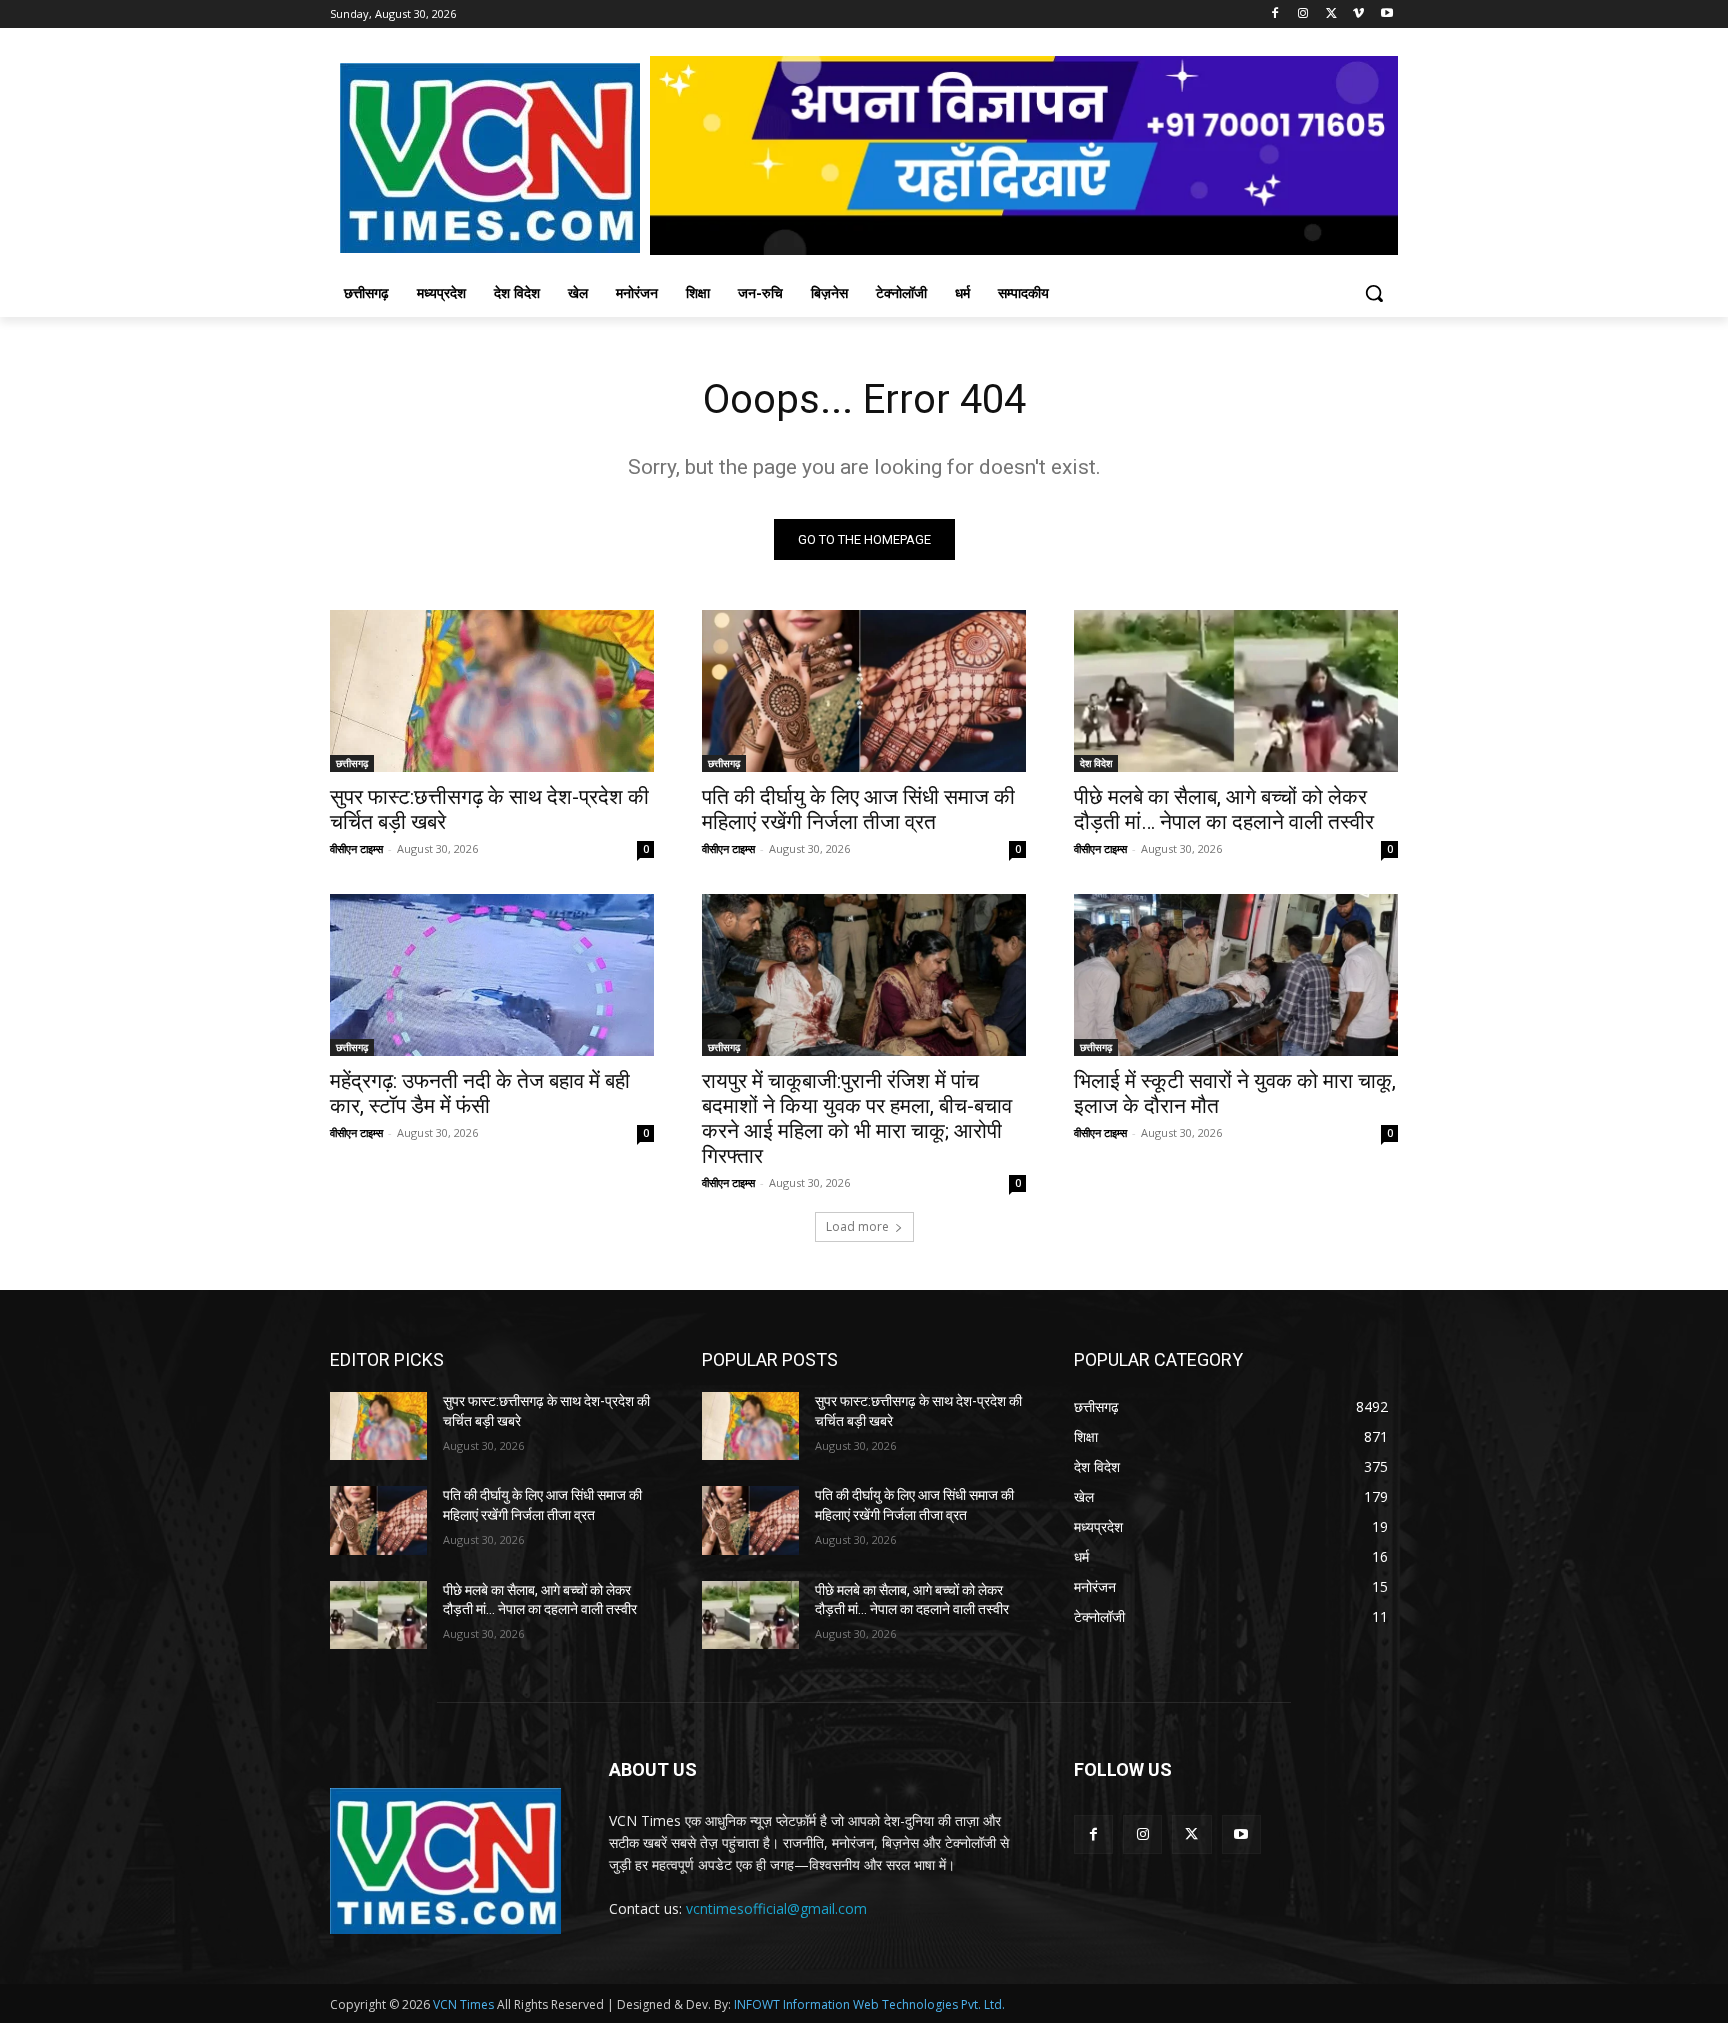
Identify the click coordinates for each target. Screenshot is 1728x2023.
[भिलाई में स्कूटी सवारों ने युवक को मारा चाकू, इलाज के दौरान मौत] (1236, 975)
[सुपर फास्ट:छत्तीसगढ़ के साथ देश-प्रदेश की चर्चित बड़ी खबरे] (492, 691)
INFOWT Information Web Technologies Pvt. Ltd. (869, 2004)
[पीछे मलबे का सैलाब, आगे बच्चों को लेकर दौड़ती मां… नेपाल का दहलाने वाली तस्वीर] (1236, 691)
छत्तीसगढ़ (352, 763)
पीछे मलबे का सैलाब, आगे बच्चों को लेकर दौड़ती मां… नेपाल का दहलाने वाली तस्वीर (1224, 809)
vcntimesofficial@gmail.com (776, 1908)
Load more (857, 1226)
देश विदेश (1096, 763)
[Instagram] (1303, 14)
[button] (1374, 293)
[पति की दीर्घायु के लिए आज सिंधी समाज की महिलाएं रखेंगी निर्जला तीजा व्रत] (864, 691)
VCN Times (463, 2004)
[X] (1331, 14)
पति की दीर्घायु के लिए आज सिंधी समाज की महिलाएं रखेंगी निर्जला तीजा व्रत (858, 809)
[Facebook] (1275, 14)
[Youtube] (1386, 14)
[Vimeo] (1358, 14)
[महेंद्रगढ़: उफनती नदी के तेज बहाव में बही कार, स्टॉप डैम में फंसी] (492, 975)
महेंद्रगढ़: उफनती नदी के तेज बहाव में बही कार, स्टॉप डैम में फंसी (480, 1093)
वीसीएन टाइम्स (356, 848)
